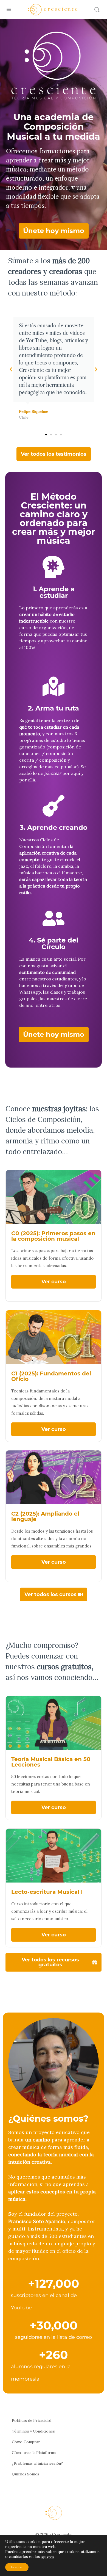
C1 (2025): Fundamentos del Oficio (51, 1376)
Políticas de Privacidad (32, 2420)
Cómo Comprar (26, 2442)
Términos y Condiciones (33, 2431)
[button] (11, 369)
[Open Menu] (9, 9)
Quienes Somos (26, 2474)
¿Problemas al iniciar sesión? (37, 2463)
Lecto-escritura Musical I (47, 1892)
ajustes (48, 2557)
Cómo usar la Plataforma (34, 2453)
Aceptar (17, 2567)
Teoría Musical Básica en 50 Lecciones (51, 1762)
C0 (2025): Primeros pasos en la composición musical (53, 1236)
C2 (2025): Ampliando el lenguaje (45, 1516)
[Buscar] (97, 10)
